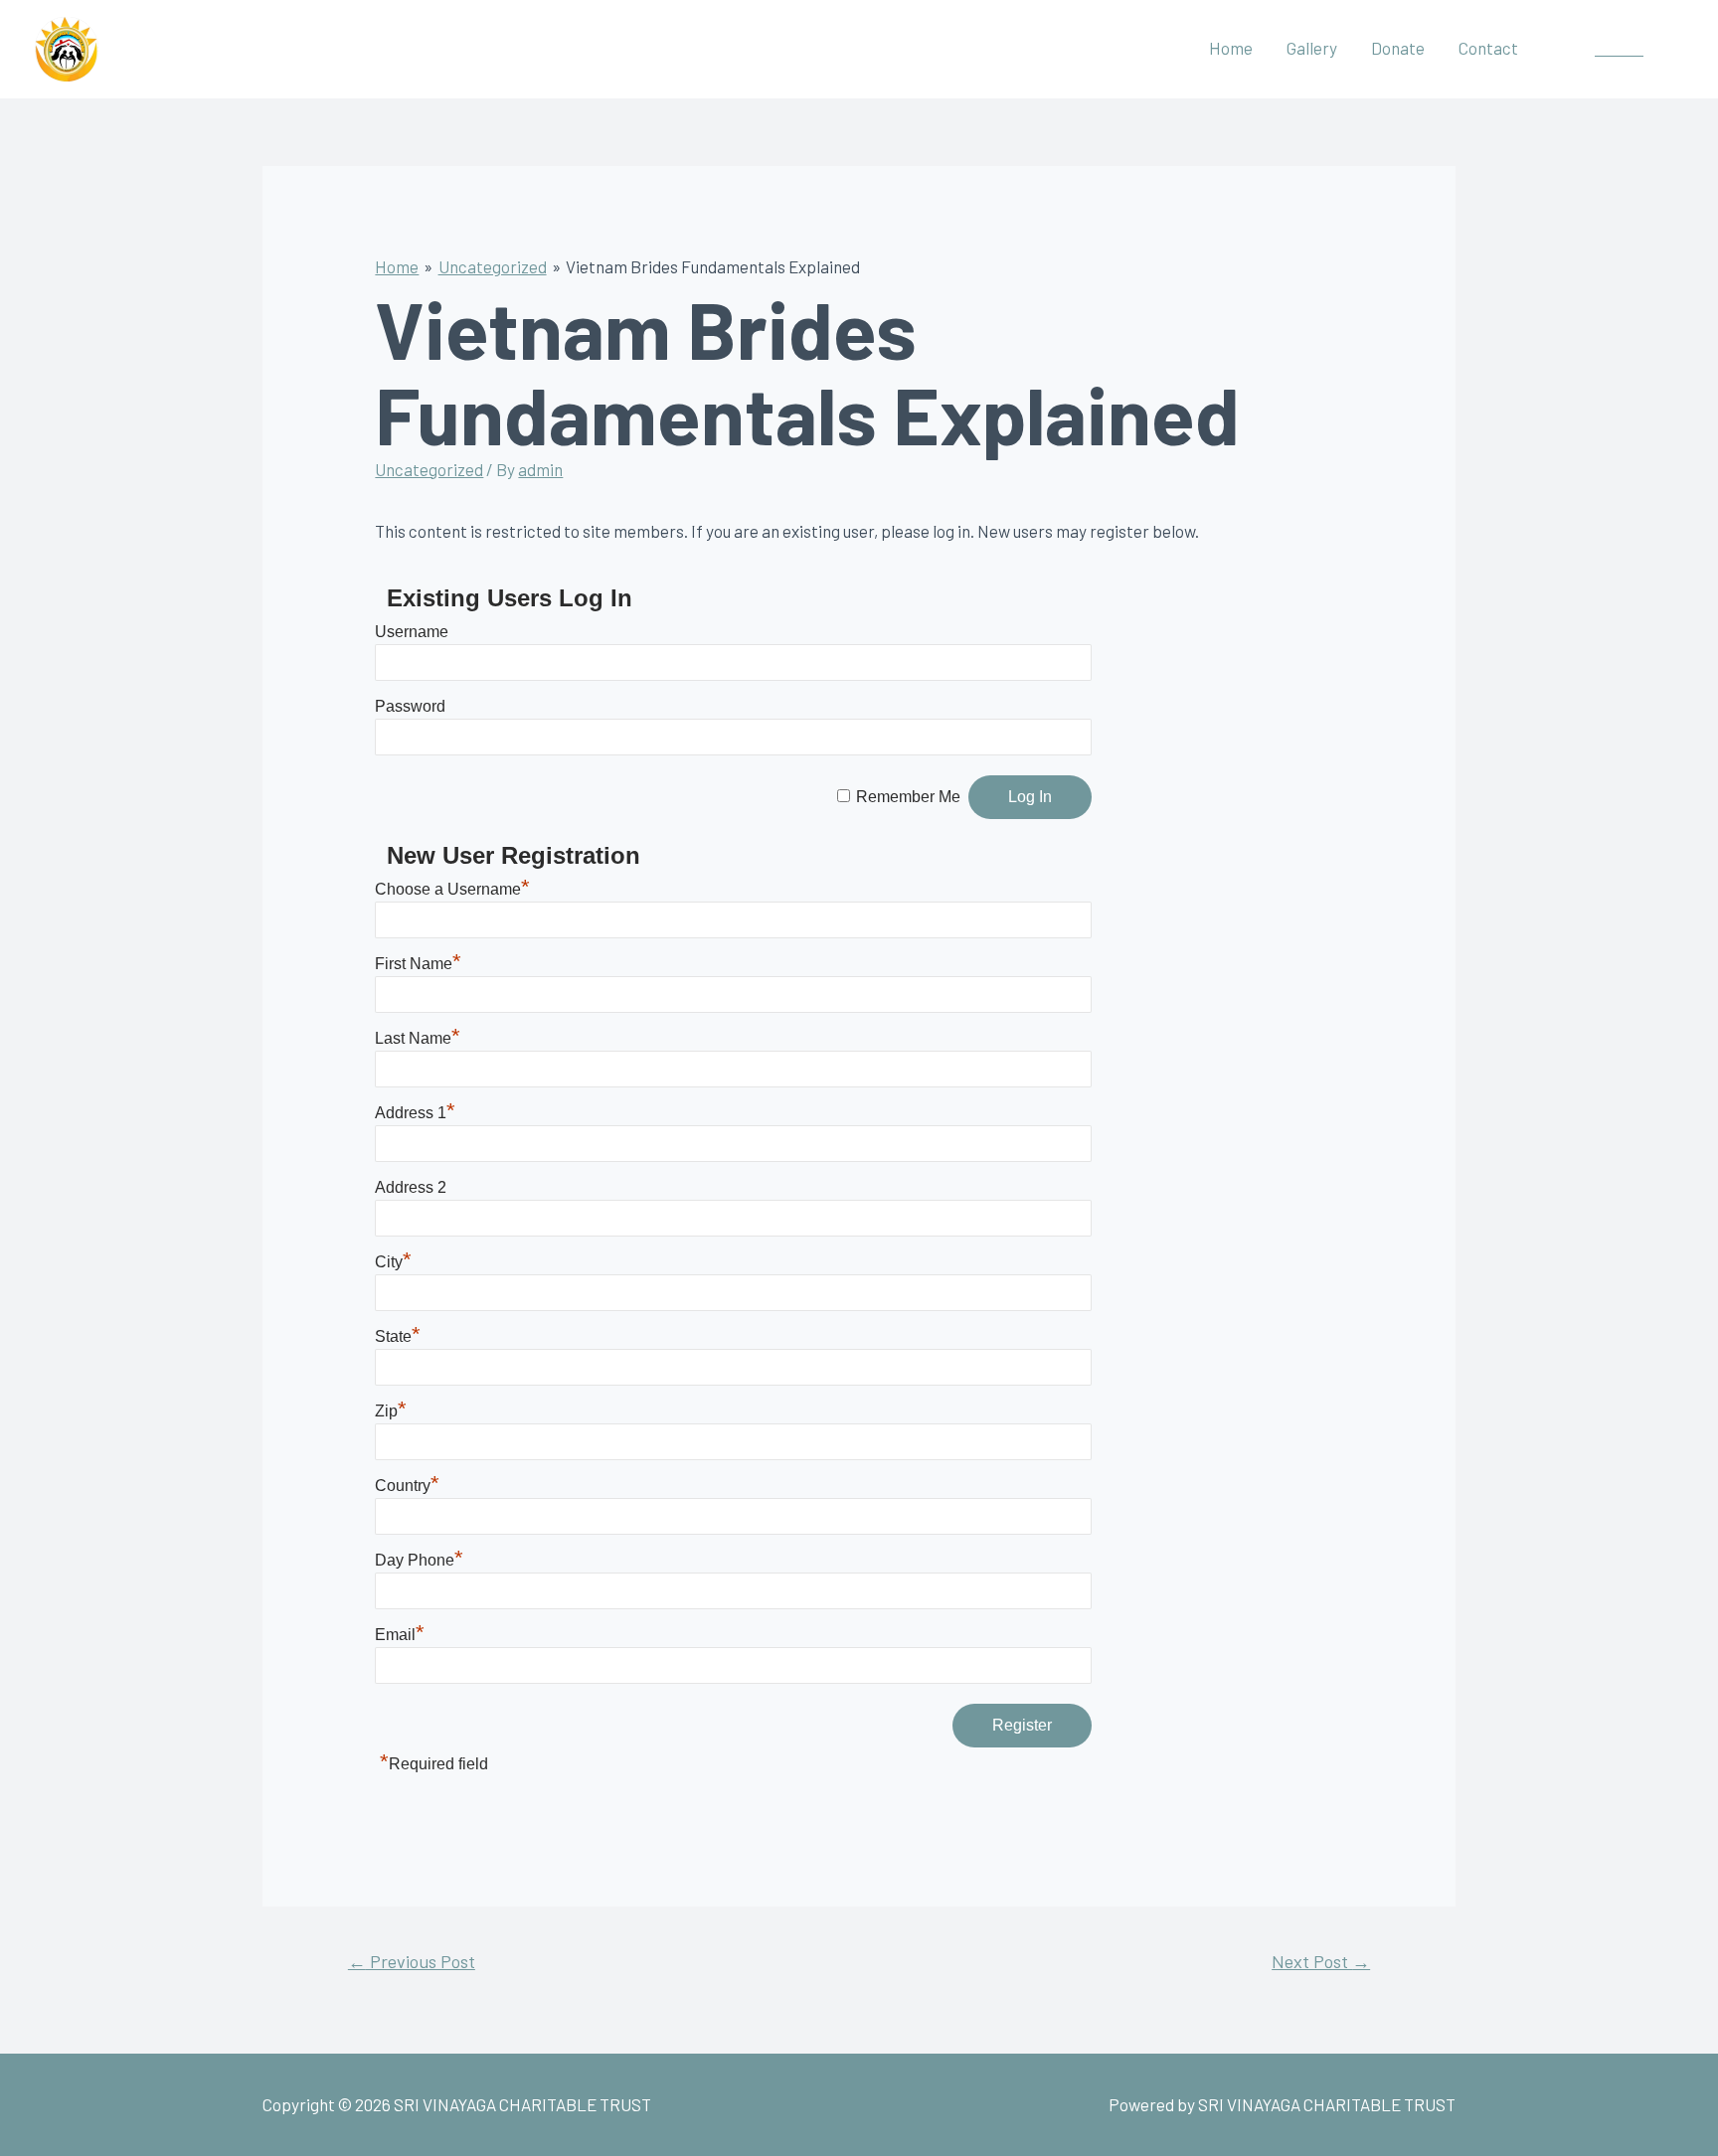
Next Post (1321, 1961)
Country (407, 1486)
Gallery (1312, 48)
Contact (1488, 48)
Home (1231, 48)
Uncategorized (429, 469)
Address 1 (415, 1113)
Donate (1398, 48)
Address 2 (411, 1187)
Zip (391, 1411)
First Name (418, 964)
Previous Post (412, 1961)
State (398, 1336)
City (393, 1262)
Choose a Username (452, 889)
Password (410, 706)
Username (412, 632)
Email (400, 1635)
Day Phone (419, 1560)
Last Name (418, 1038)
